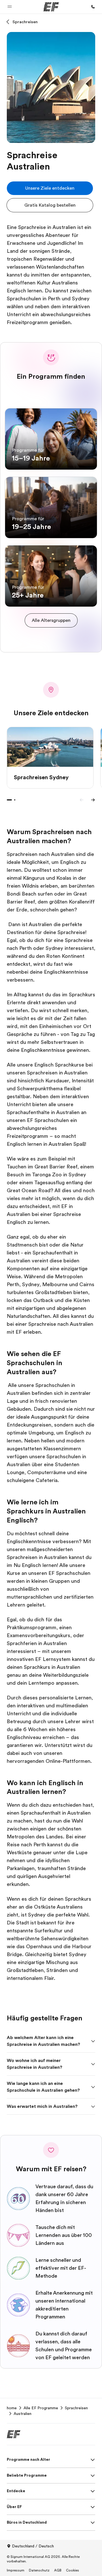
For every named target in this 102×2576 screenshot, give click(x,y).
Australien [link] (23, 2414)
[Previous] (82, 800)
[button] (10, 7)
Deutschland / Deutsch (33, 2546)
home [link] (12, 2408)
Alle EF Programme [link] (41, 2408)
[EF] (51, 7)
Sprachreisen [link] (76, 2408)
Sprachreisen (25, 22)
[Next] (93, 800)
